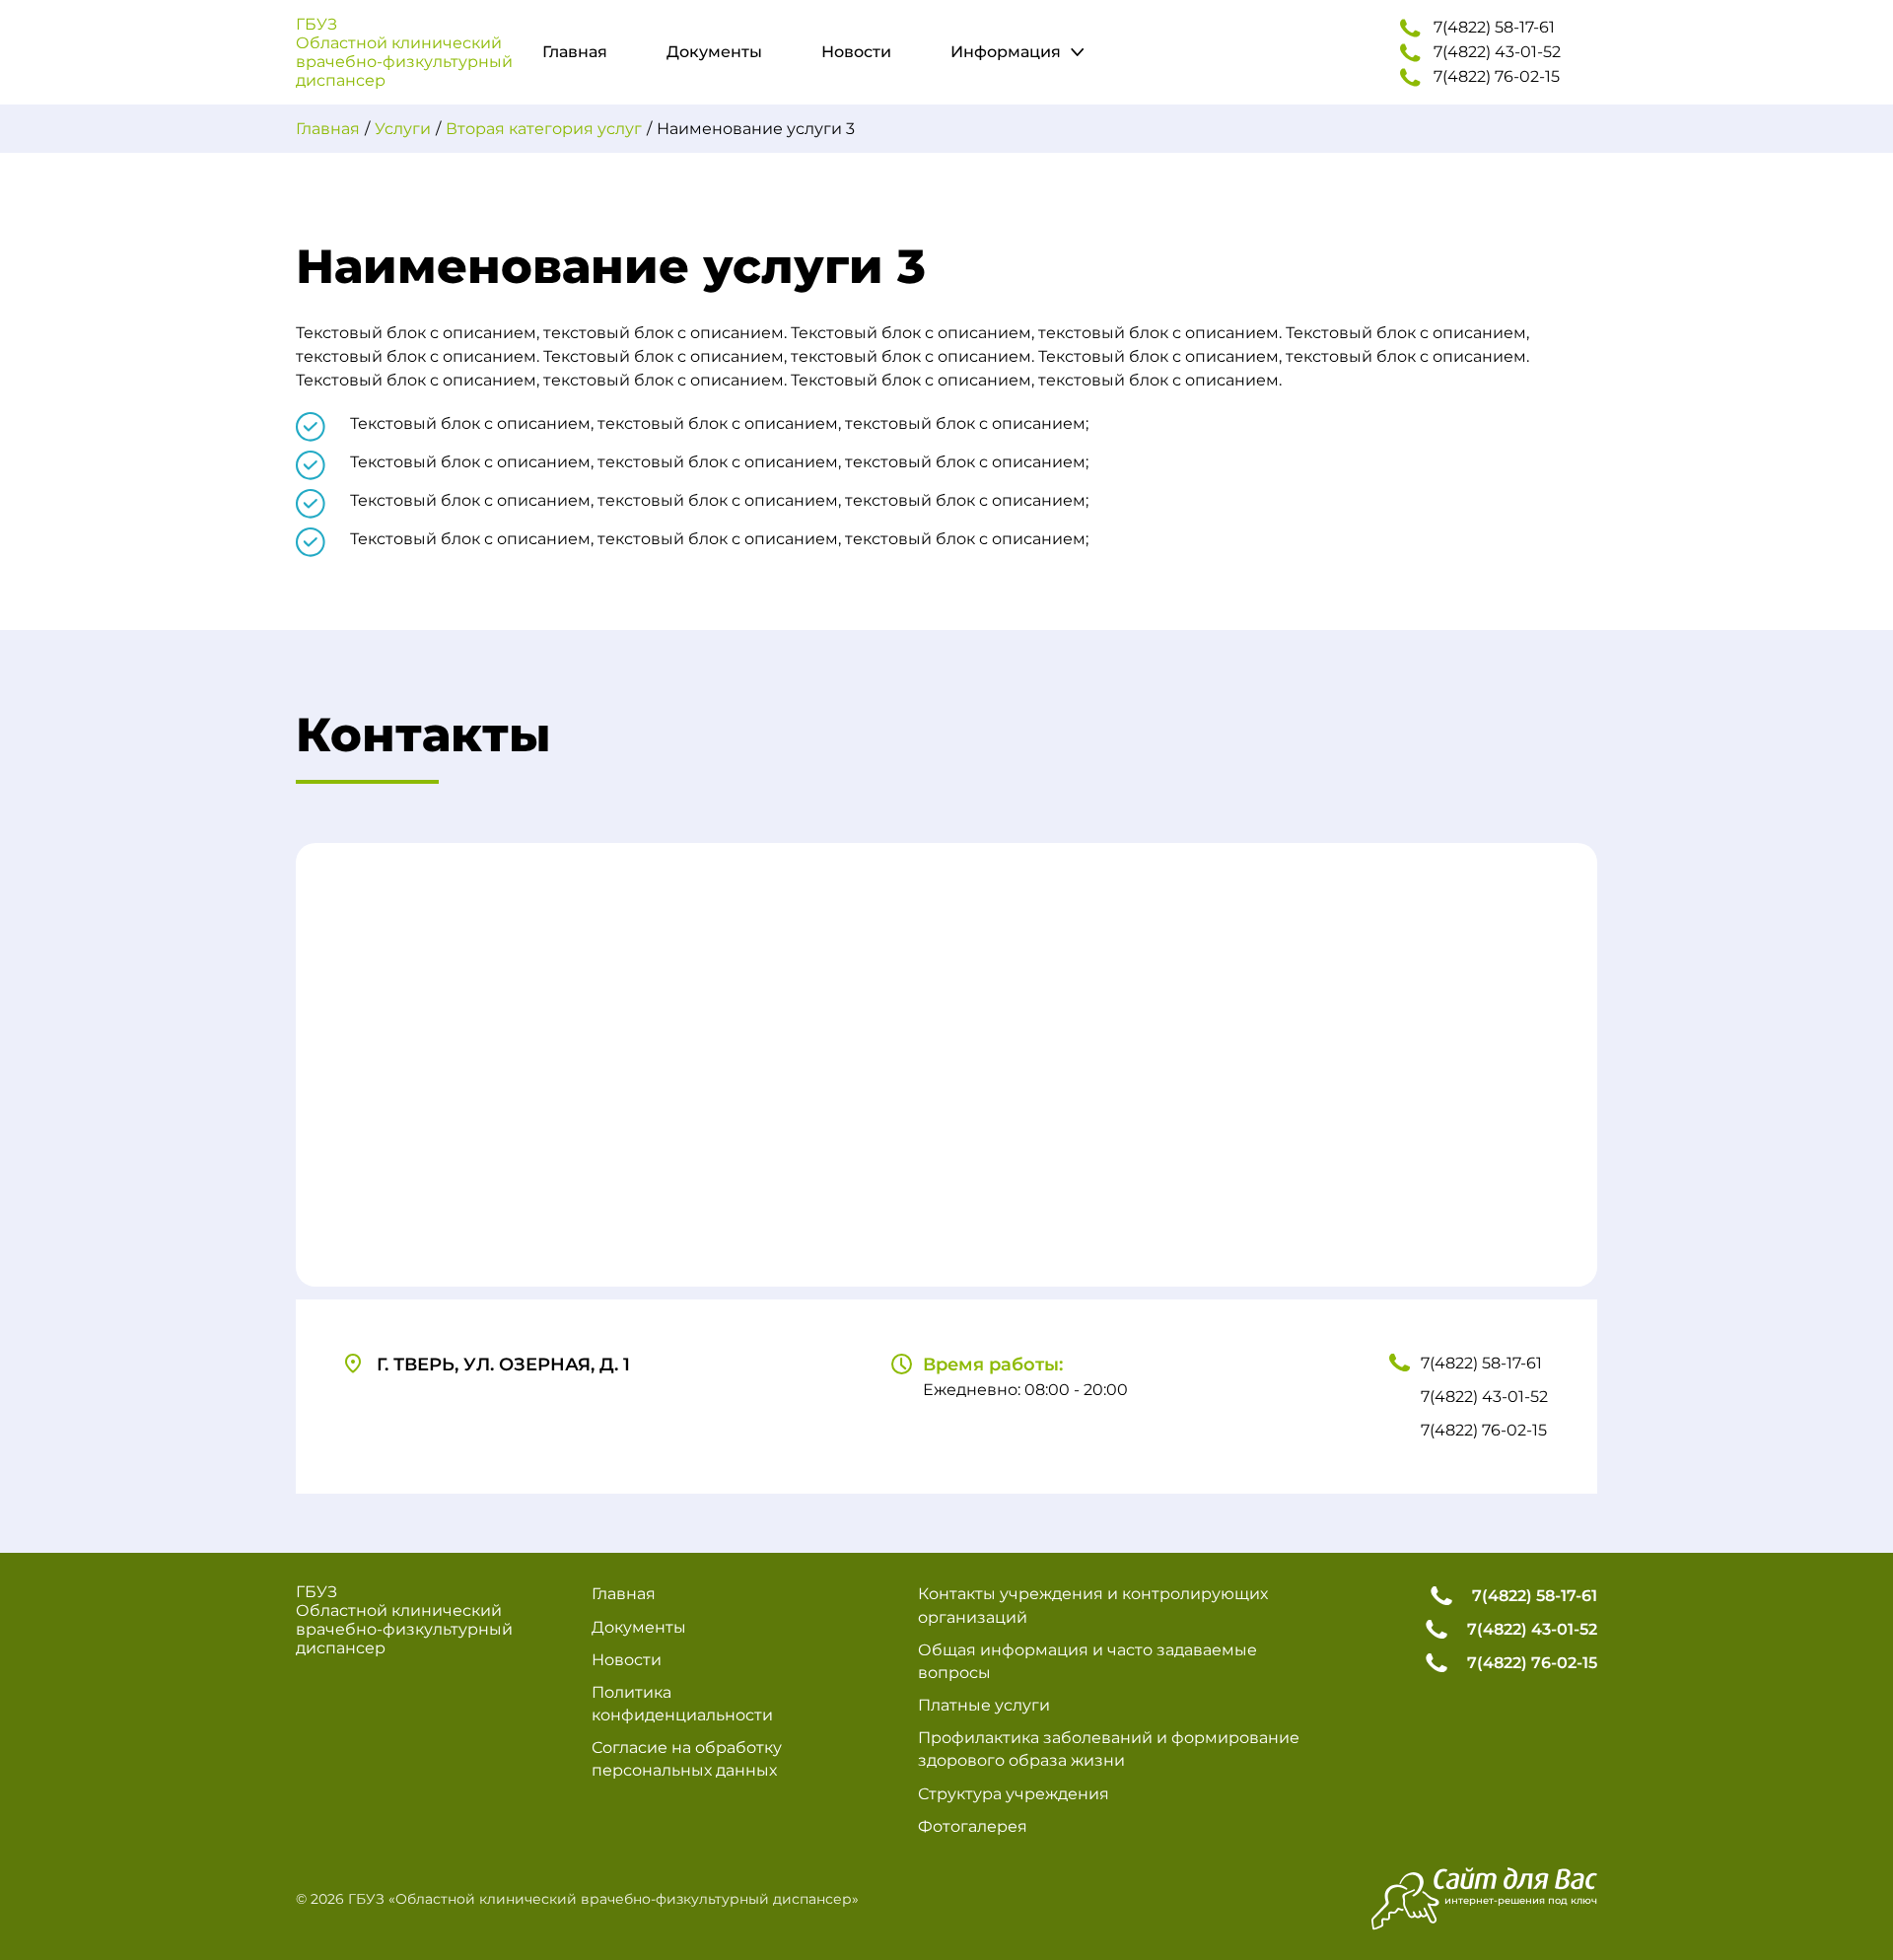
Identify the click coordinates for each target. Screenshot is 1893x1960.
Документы (714, 52)
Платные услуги (984, 1705)
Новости (856, 52)
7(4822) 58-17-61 (1494, 27)
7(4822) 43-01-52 (1497, 52)
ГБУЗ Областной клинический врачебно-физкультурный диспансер (404, 52)
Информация (1006, 52)
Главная (575, 52)
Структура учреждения (1014, 1794)
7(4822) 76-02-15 (1497, 76)
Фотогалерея (973, 1826)
